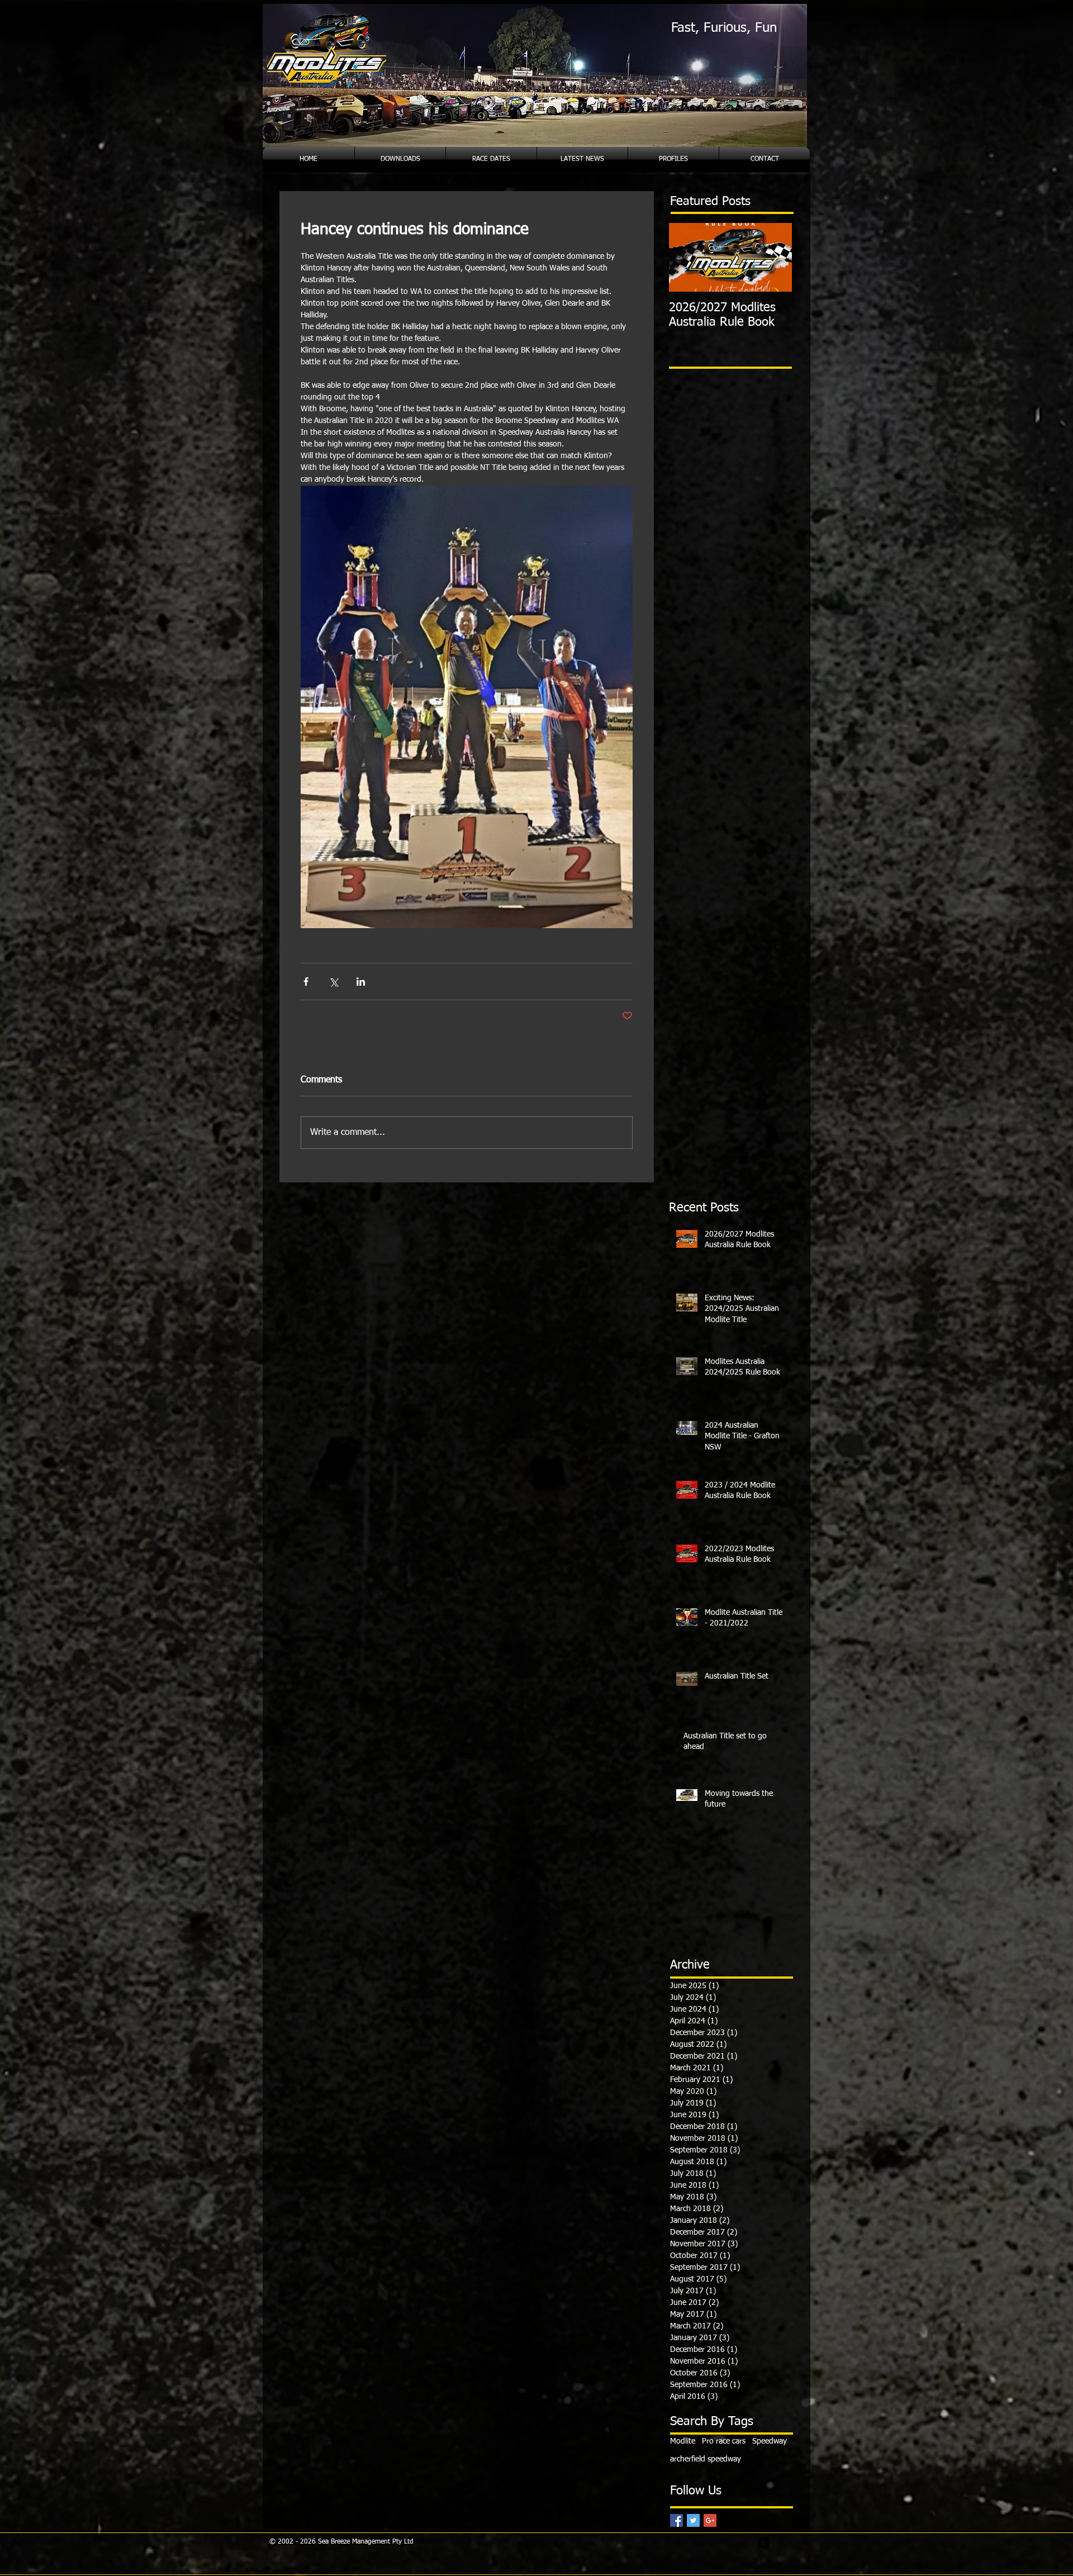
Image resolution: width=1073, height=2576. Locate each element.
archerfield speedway (706, 2459)
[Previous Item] (687, 257)
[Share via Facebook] (306, 982)
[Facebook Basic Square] (676, 2520)
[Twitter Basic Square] (693, 2520)
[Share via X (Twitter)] (333, 982)
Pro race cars (724, 2441)
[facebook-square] (763, 2542)
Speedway (770, 2441)
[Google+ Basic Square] (710, 2520)
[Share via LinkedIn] (361, 982)
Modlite (683, 2441)
